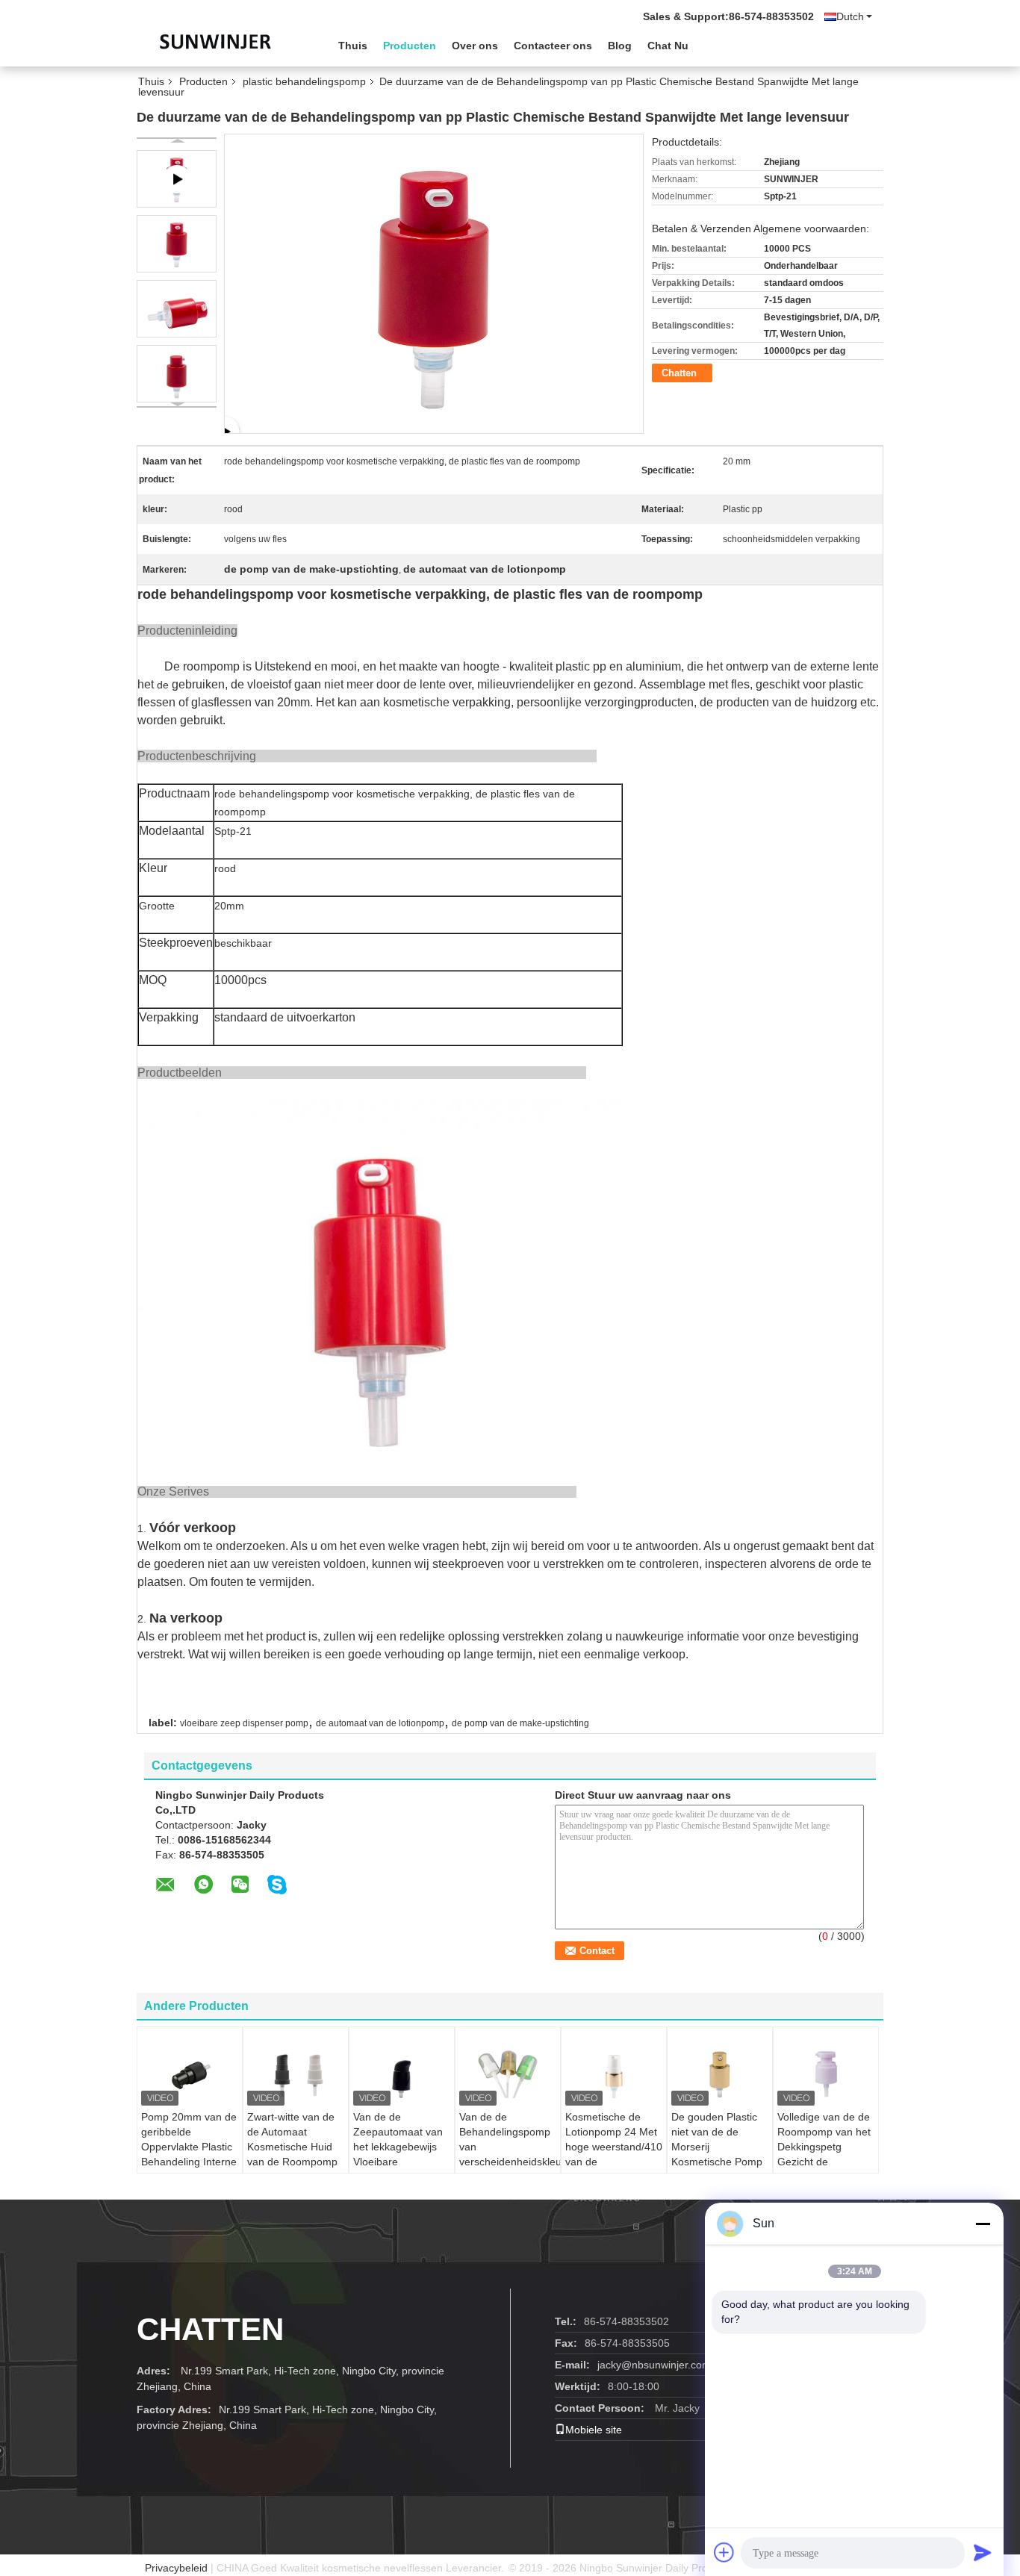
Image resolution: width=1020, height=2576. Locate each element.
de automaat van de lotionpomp (380, 1723)
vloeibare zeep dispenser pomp (244, 1723)
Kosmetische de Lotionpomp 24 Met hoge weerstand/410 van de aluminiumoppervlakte (616, 2147)
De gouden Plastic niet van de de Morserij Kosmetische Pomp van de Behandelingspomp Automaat (717, 2162)
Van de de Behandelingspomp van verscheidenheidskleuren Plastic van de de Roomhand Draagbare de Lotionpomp (510, 2169)
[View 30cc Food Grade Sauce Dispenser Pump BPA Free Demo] (434, 283)
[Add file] (724, 2552)
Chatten (679, 373)
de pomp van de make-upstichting (520, 1723)
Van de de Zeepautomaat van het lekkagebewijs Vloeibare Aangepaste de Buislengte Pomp (398, 2154)
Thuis (353, 46)
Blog (620, 46)
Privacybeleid (176, 2568)
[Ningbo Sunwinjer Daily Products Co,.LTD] (219, 44)
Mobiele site (594, 2430)
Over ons (475, 46)
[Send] (983, 2552)
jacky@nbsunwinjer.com (654, 2365)
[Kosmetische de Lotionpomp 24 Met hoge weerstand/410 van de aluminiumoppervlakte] (614, 2072)
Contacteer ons (553, 46)
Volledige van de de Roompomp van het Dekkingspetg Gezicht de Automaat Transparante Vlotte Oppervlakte (824, 2162)
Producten (410, 46)
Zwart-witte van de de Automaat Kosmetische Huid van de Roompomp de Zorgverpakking (292, 2147)
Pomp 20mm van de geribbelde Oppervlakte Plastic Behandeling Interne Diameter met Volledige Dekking (189, 2154)
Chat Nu (668, 46)
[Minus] (983, 2224)
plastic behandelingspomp (304, 81)
